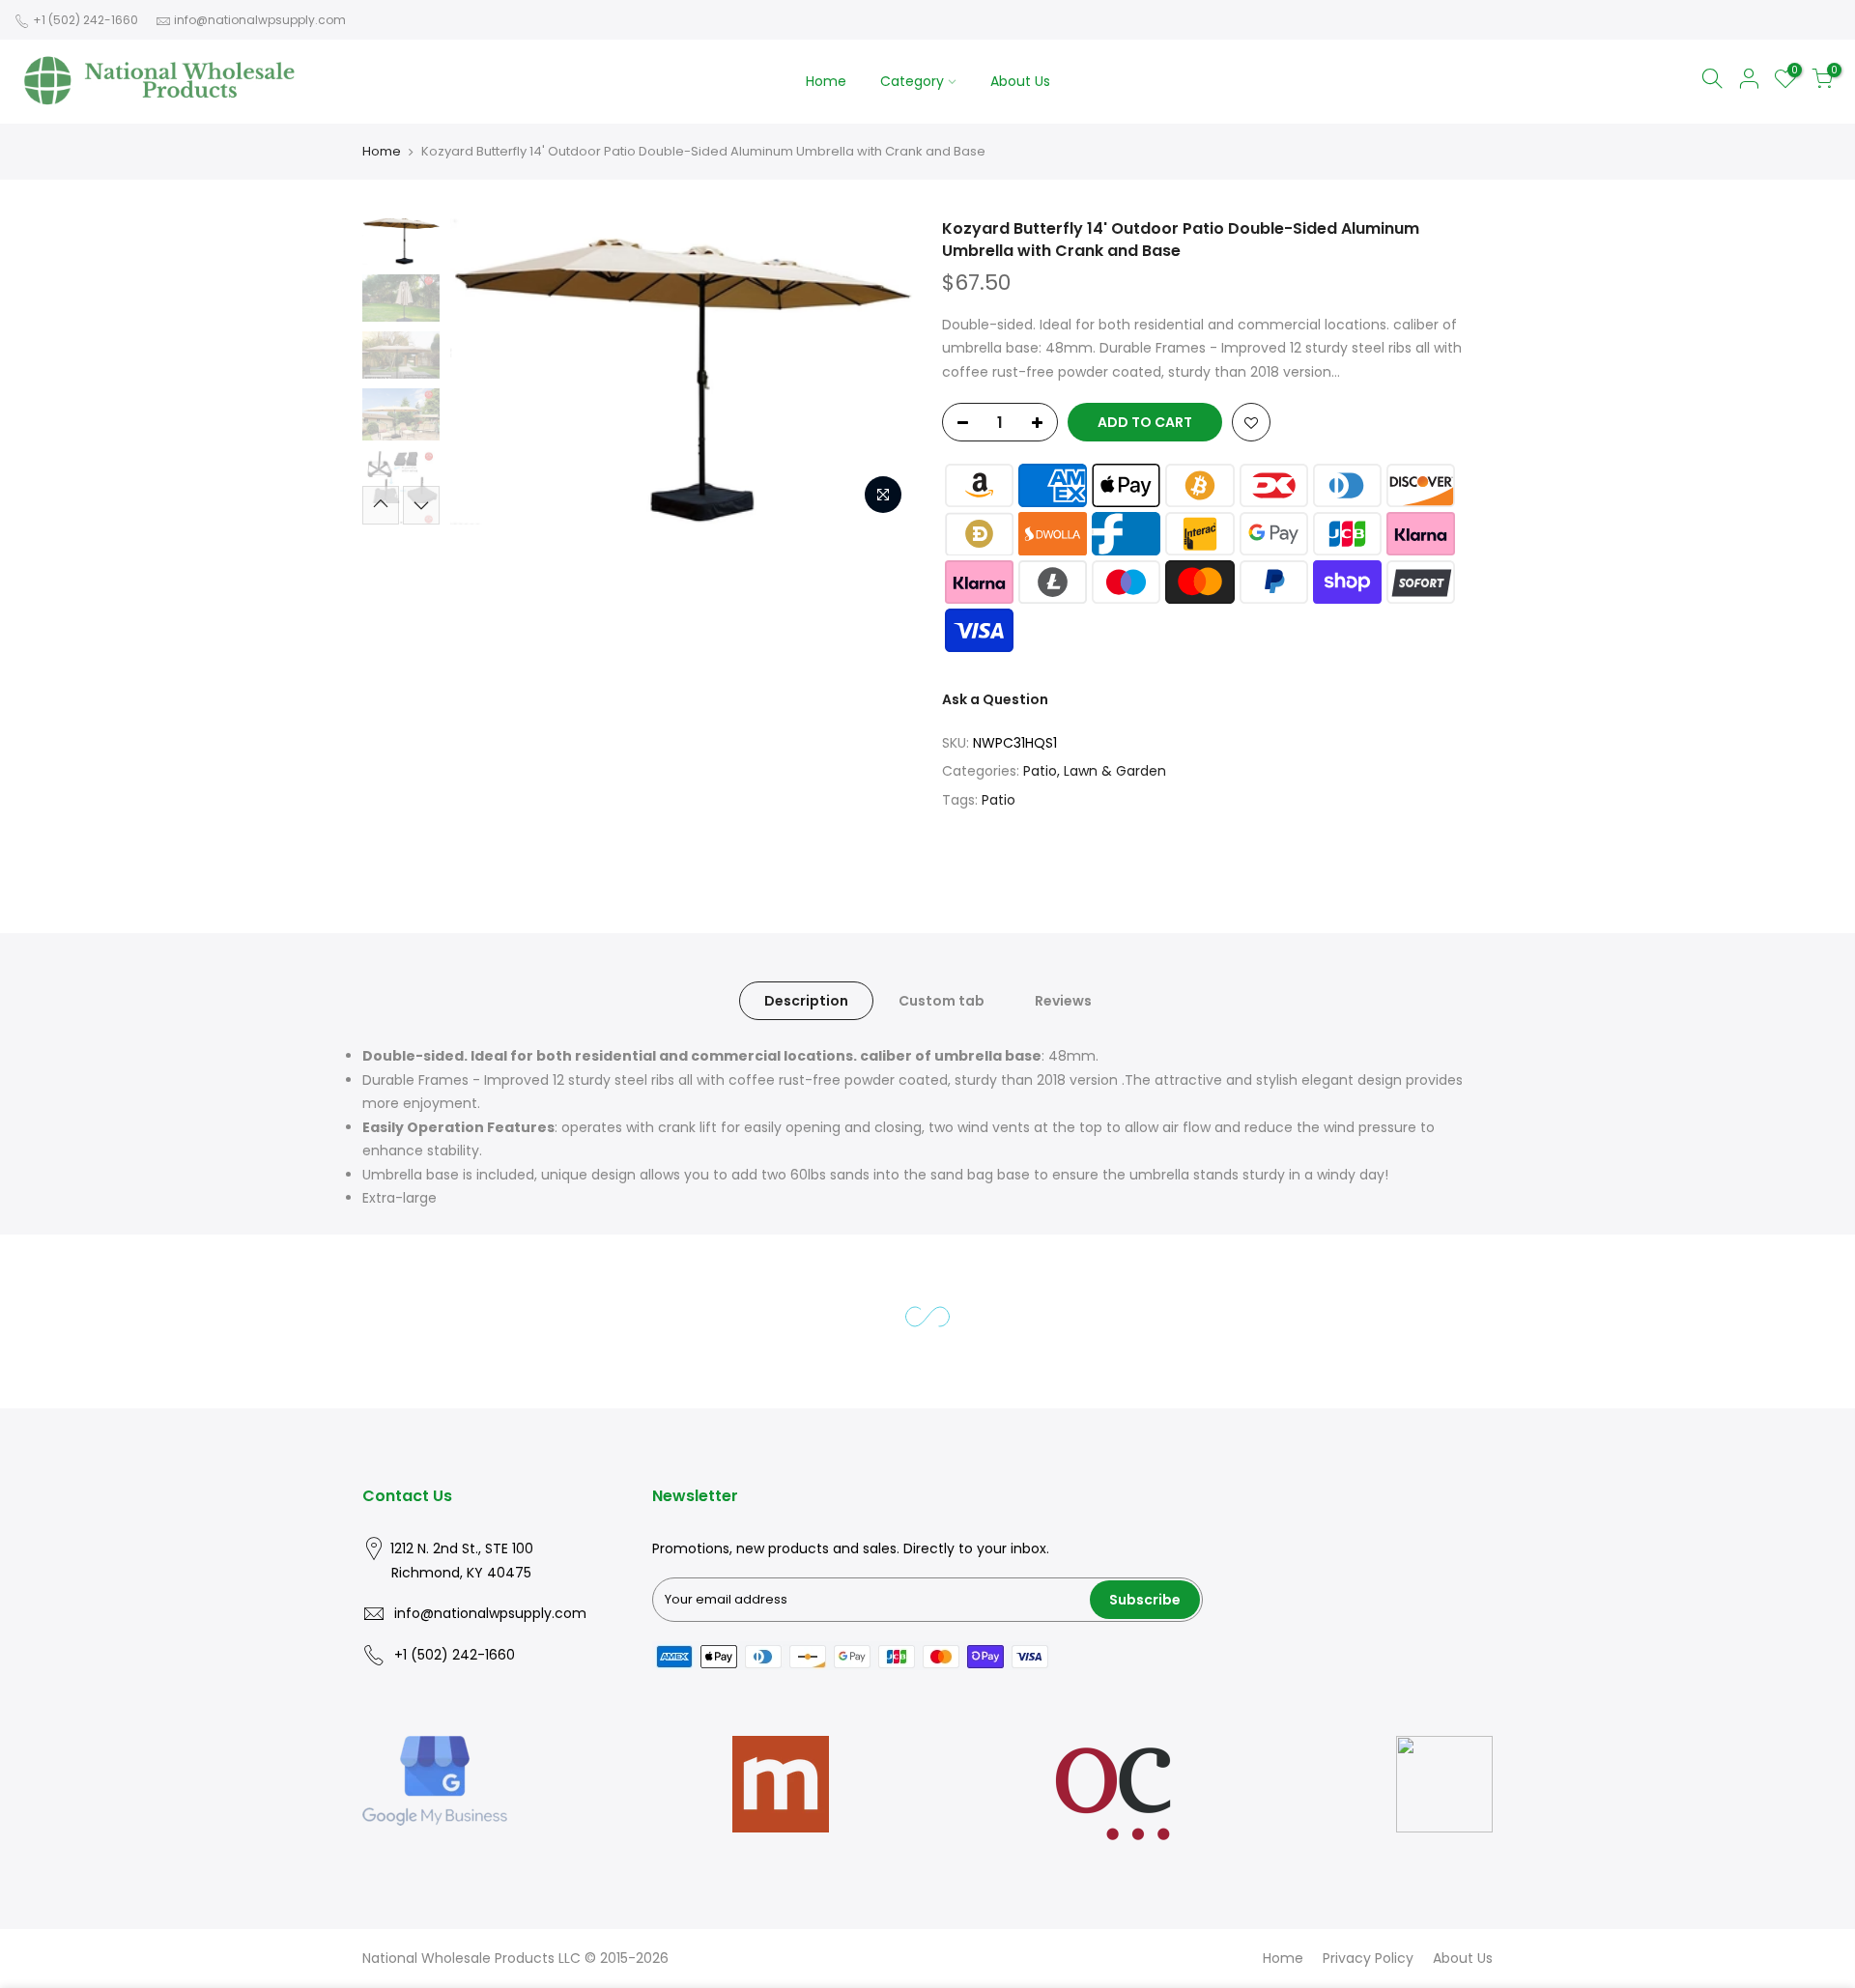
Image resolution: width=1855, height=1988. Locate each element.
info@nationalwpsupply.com (260, 20)
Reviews (1063, 1001)
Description (806, 1001)
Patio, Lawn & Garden (1095, 771)
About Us (1020, 81)
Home (826, 81)
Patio (999, 800)
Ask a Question (995, 699)
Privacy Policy (1368, 1958)
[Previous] (483, 371)
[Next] (879, 371)
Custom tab (942, 1001)
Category (912, 81)
